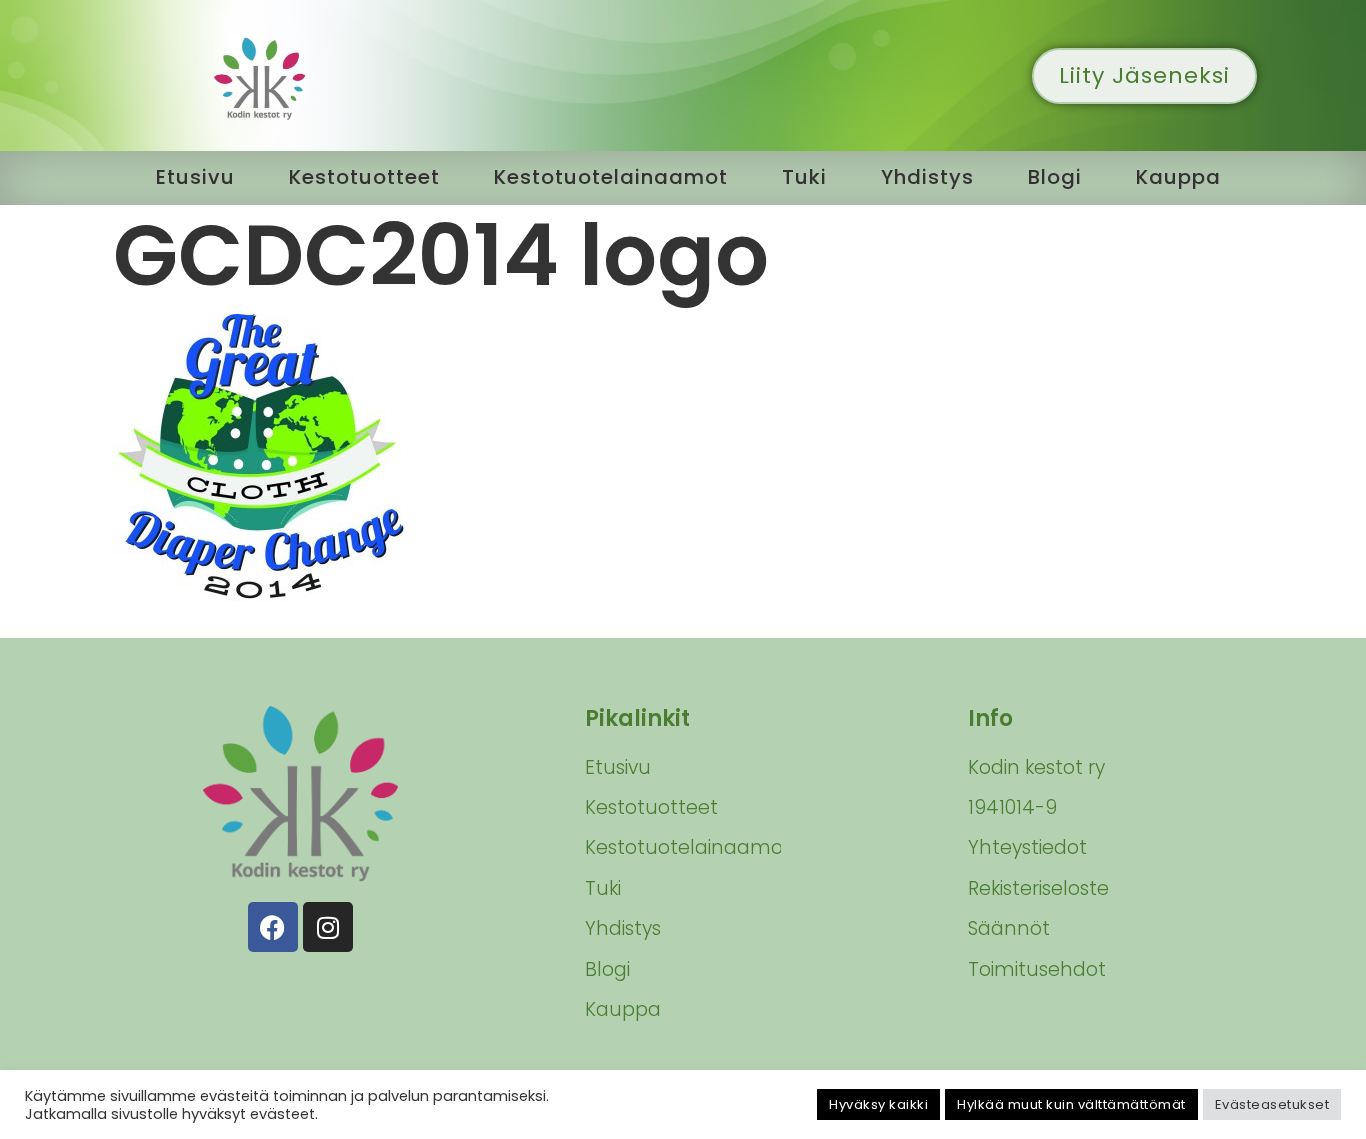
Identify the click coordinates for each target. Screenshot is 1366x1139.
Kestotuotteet (364, 177)
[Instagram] (328, 927)
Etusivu (195, 177)
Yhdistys (927, 177)
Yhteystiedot (1027, 847)
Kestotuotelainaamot (611, 177)
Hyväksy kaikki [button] (878, 1104)
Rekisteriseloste (1038, 888)
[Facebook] (273, 927)
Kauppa (1178, 177)
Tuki (804, 177)
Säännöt (1009, 928)
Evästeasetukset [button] (1272, 1104)
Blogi (1055, 177)
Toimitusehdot (1037, 969)
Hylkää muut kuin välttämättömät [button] (1071, 1104)
